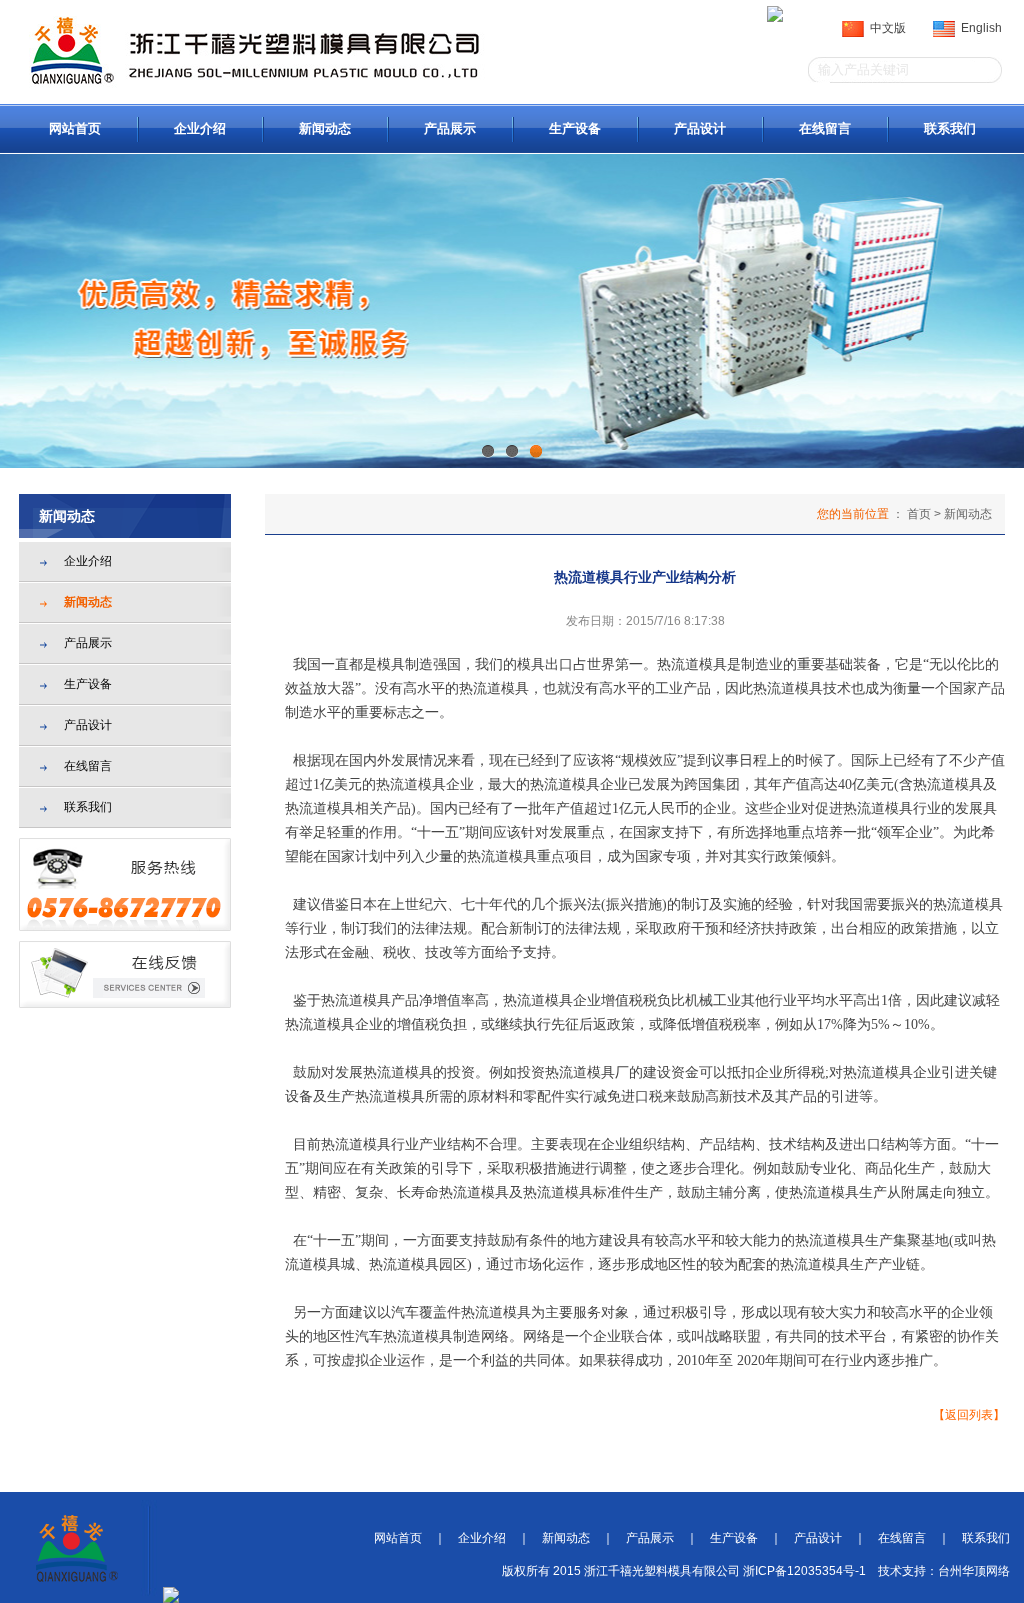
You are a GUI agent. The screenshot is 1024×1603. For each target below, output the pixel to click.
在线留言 (825, 128)
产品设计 (700, 128)
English (978, 28)
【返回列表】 (969, 1415)
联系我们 (950, 128)
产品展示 (450, 128)
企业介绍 (200, 128)
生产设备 (575, 128)
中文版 (885, 28)
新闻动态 (325, 128)
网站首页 (75, 128)
